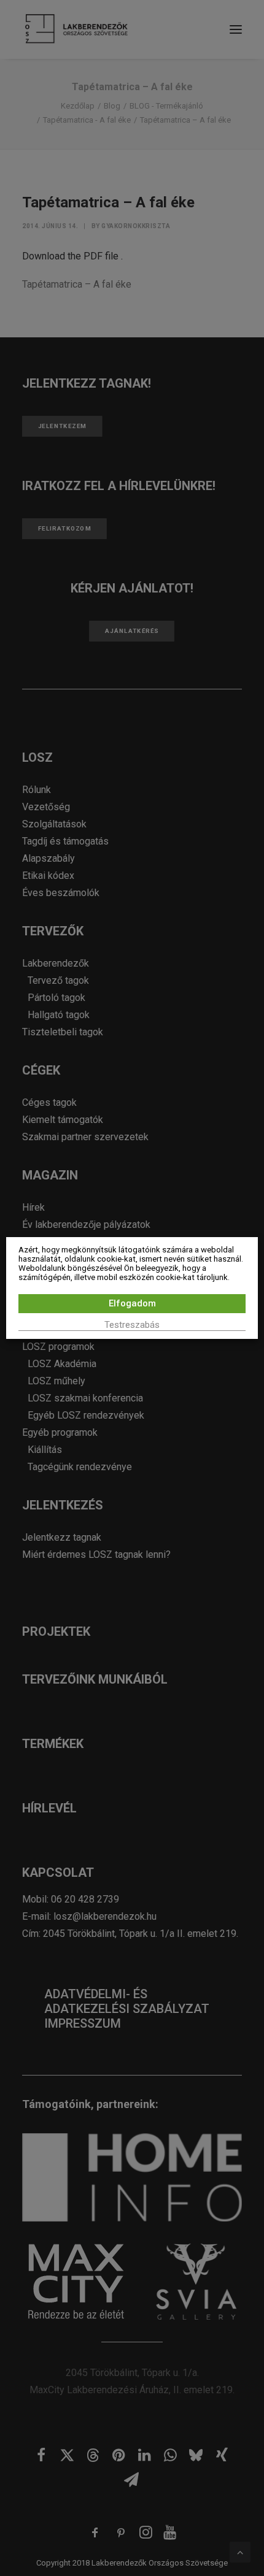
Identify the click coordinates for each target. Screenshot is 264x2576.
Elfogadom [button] (132, 1303)
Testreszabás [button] (132, 1325)
